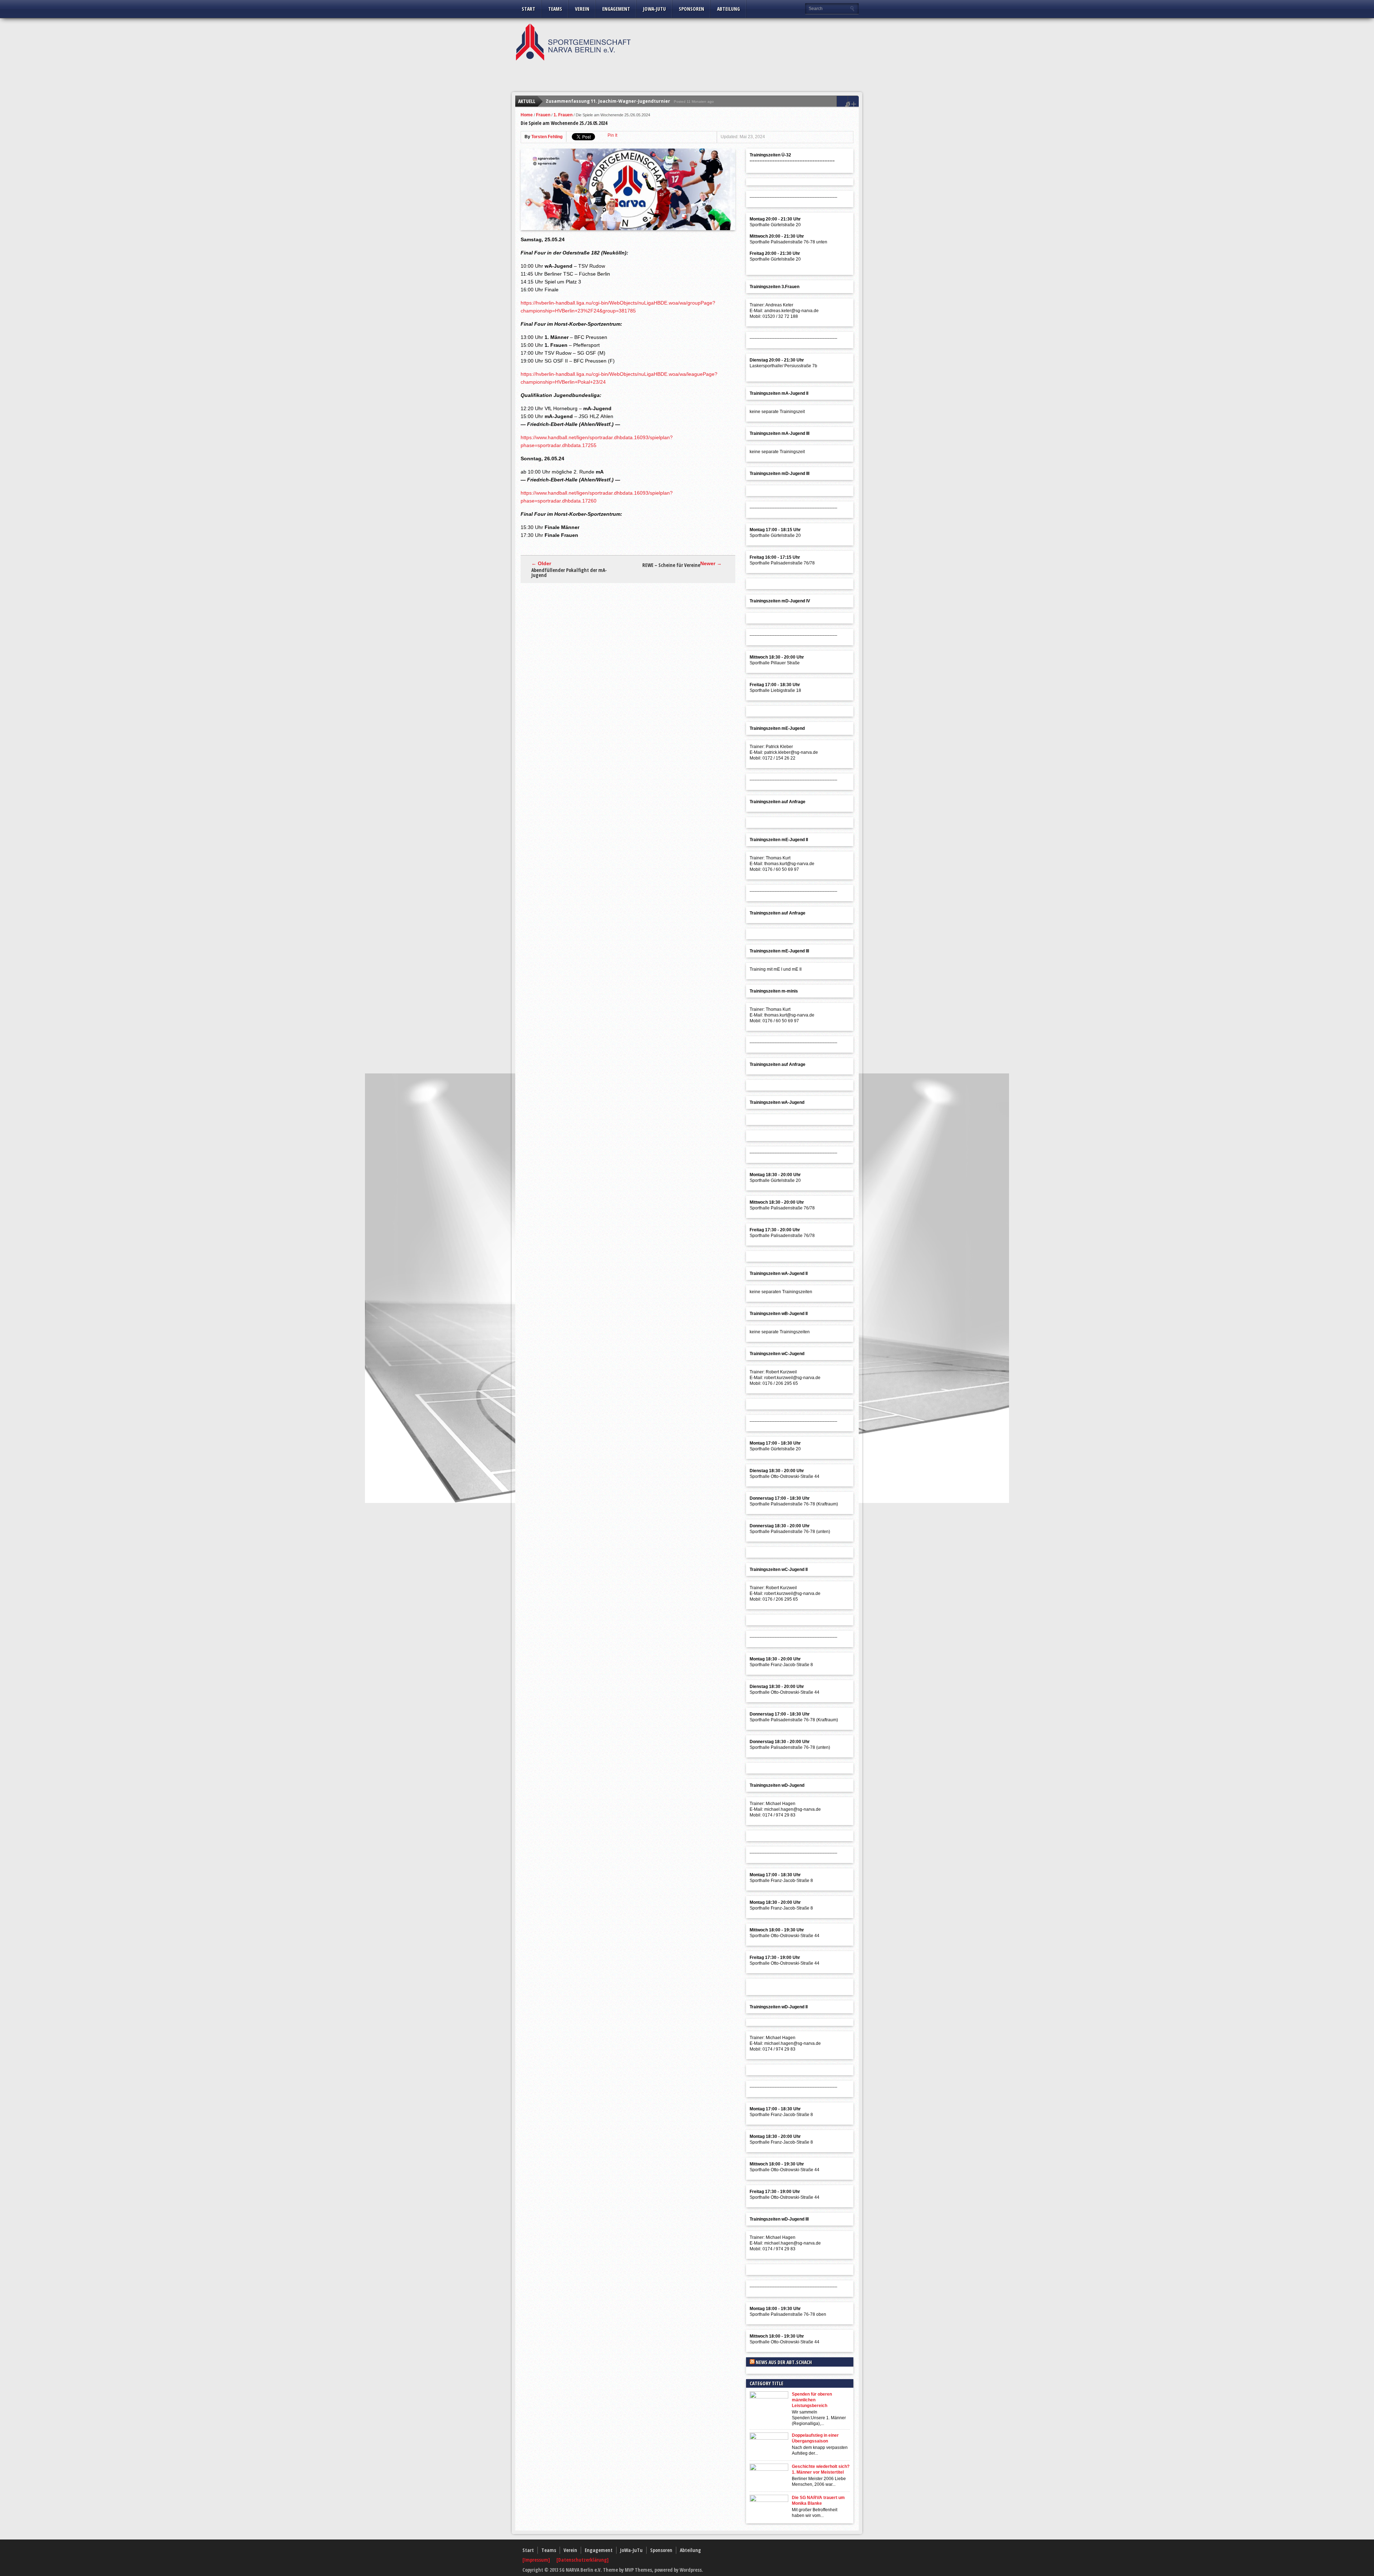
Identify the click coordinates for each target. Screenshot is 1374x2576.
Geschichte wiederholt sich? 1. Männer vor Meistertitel (821, 2469)
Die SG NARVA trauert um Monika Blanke (818, 2500)
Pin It (612, 135)
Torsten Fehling (547, 137)
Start (528, 9)
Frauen (543, 115)
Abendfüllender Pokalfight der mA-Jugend (569, 573)
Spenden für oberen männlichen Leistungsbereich (812, 2400)
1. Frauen (563, 115)
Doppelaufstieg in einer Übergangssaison (815, 2438)
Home (527, 115)
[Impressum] (537, 2560)
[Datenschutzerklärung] (583, 2560)
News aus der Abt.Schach (784, 2362)
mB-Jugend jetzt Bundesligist (579, 101)
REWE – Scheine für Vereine (671, 565)
